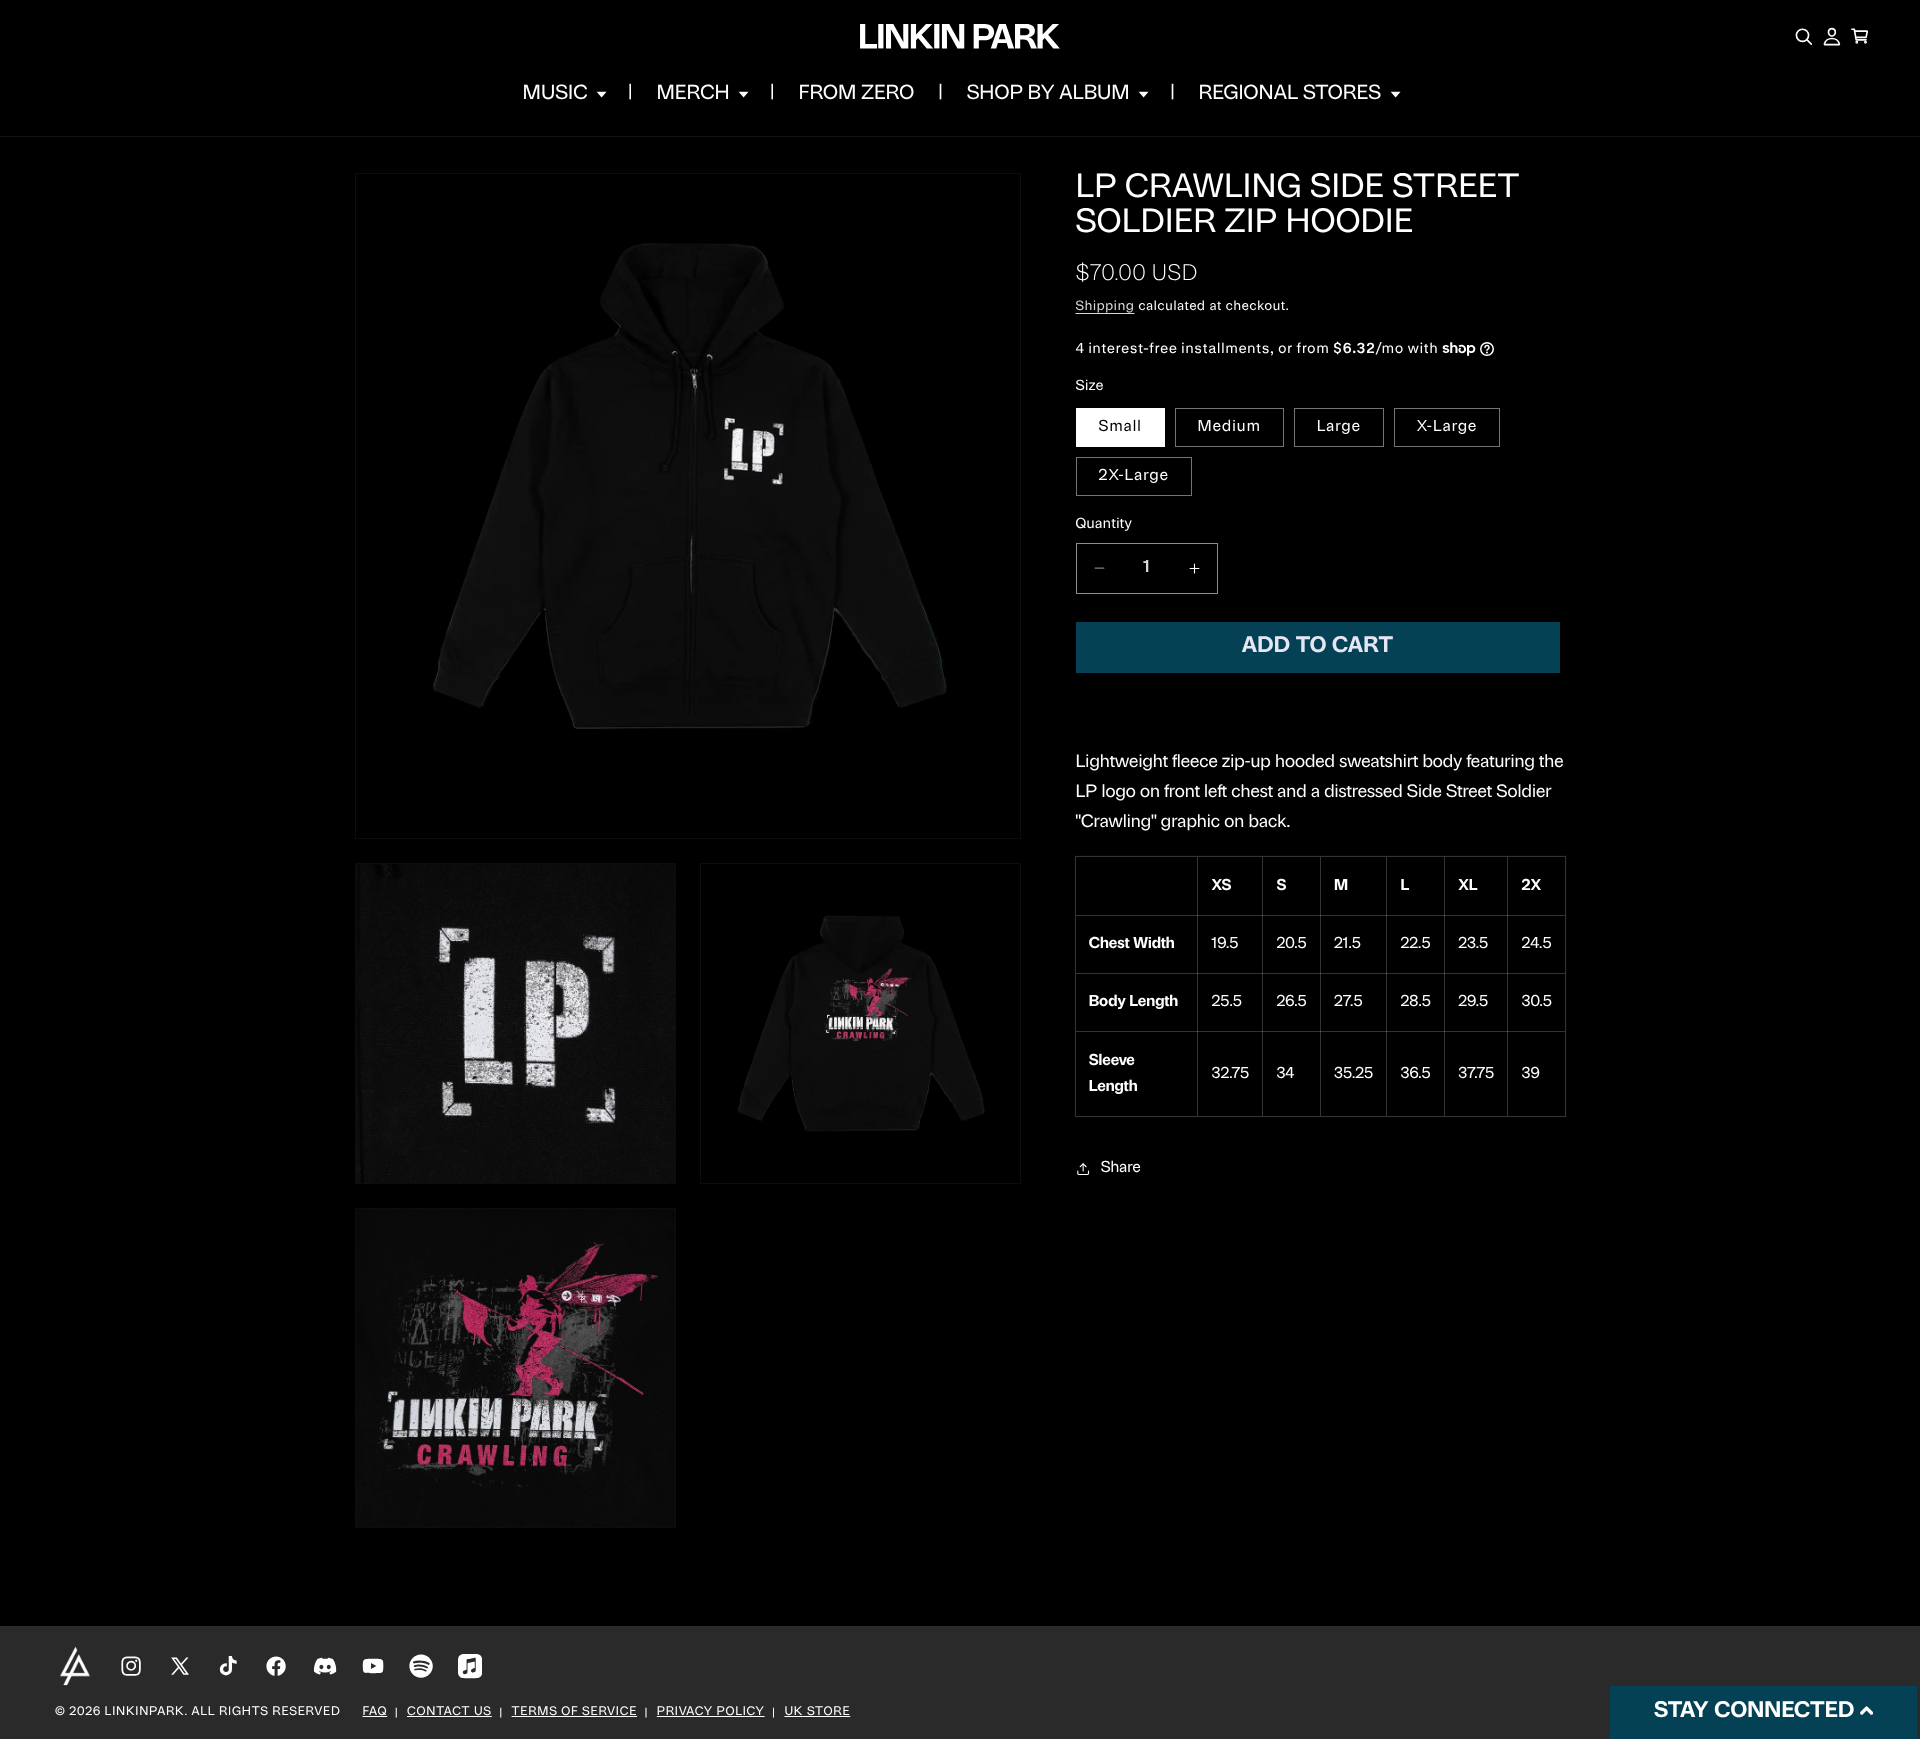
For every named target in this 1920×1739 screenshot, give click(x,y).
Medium (1229, 427)
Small (1120, 427)
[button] (563, 94)
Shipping (1105, 308)
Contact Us (449, 1713)
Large (1339, 427)
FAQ (375, 1713)
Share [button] (1121, 1168)
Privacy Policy (711, 1713)
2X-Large (1134, 476)
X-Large (1447, 427)
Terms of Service (574, 1713)
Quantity (1104, 524)
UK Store (817, 1713)
